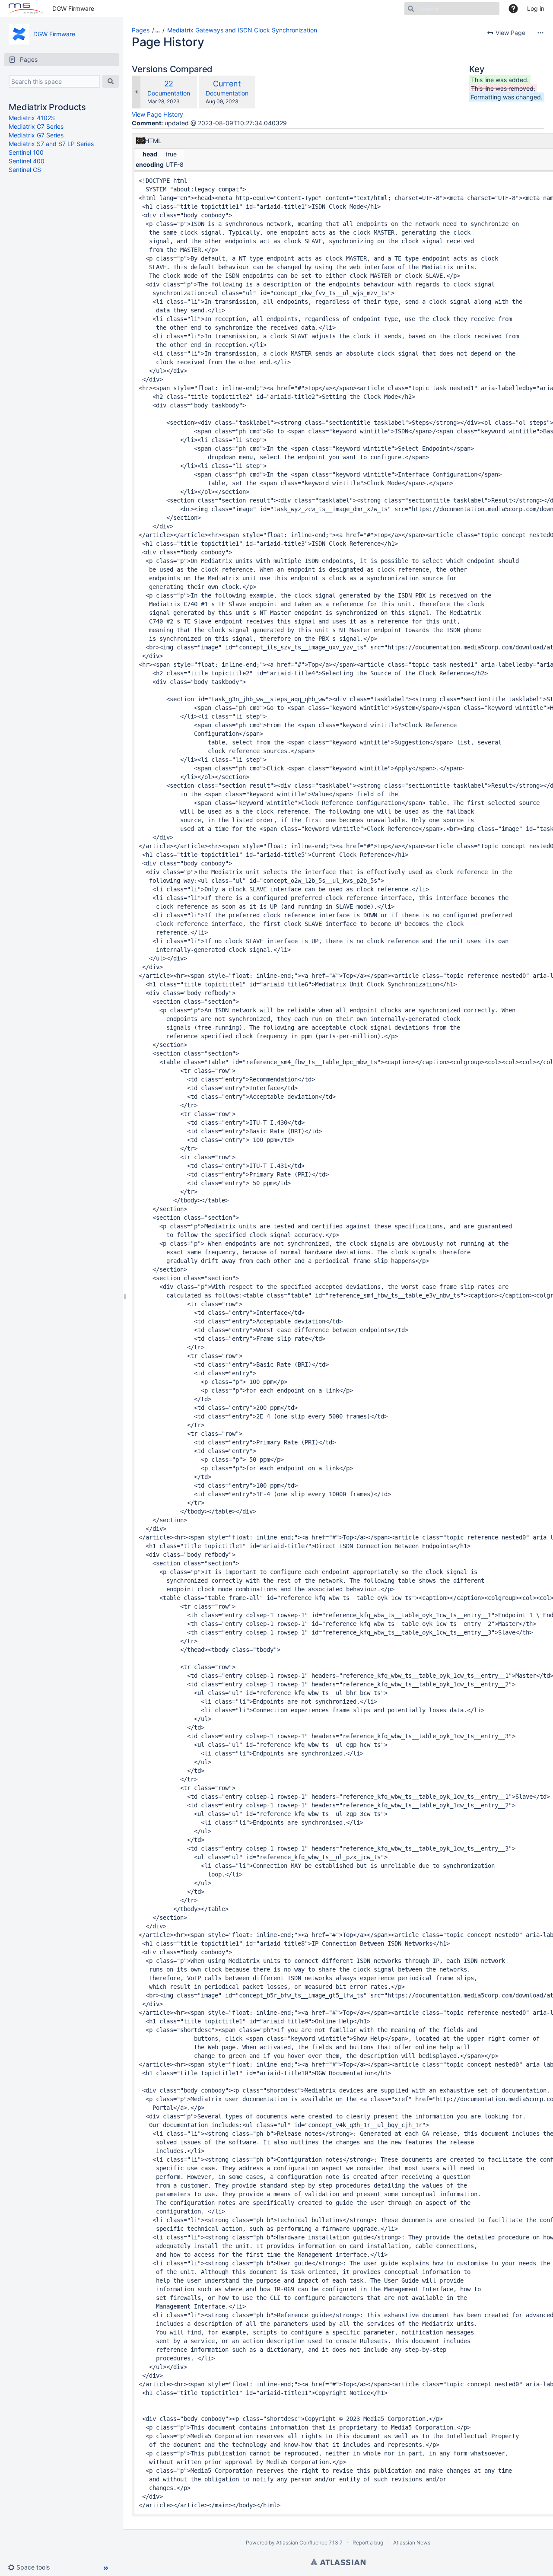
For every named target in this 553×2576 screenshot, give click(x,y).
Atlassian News (412, 2543)
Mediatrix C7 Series (36, 126)
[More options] (540, 33)
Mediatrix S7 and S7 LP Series (51, 144)
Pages (141, 30)
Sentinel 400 (27, 161)
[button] (32, 2567)
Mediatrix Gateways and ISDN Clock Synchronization (242, 30)
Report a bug (368, 2543)
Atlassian (338, 2562)
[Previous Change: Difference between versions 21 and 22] (136, 92)
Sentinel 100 (26, 152)
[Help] (513, 9)
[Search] (111, 81)
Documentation (169, 93)
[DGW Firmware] (19, 34)
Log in (536, 8)
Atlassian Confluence (302, 2543)
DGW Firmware (73, 8)
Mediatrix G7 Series (36, 135)
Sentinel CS (25, 170)
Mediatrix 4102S (32, 118)
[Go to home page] (26, 9)
